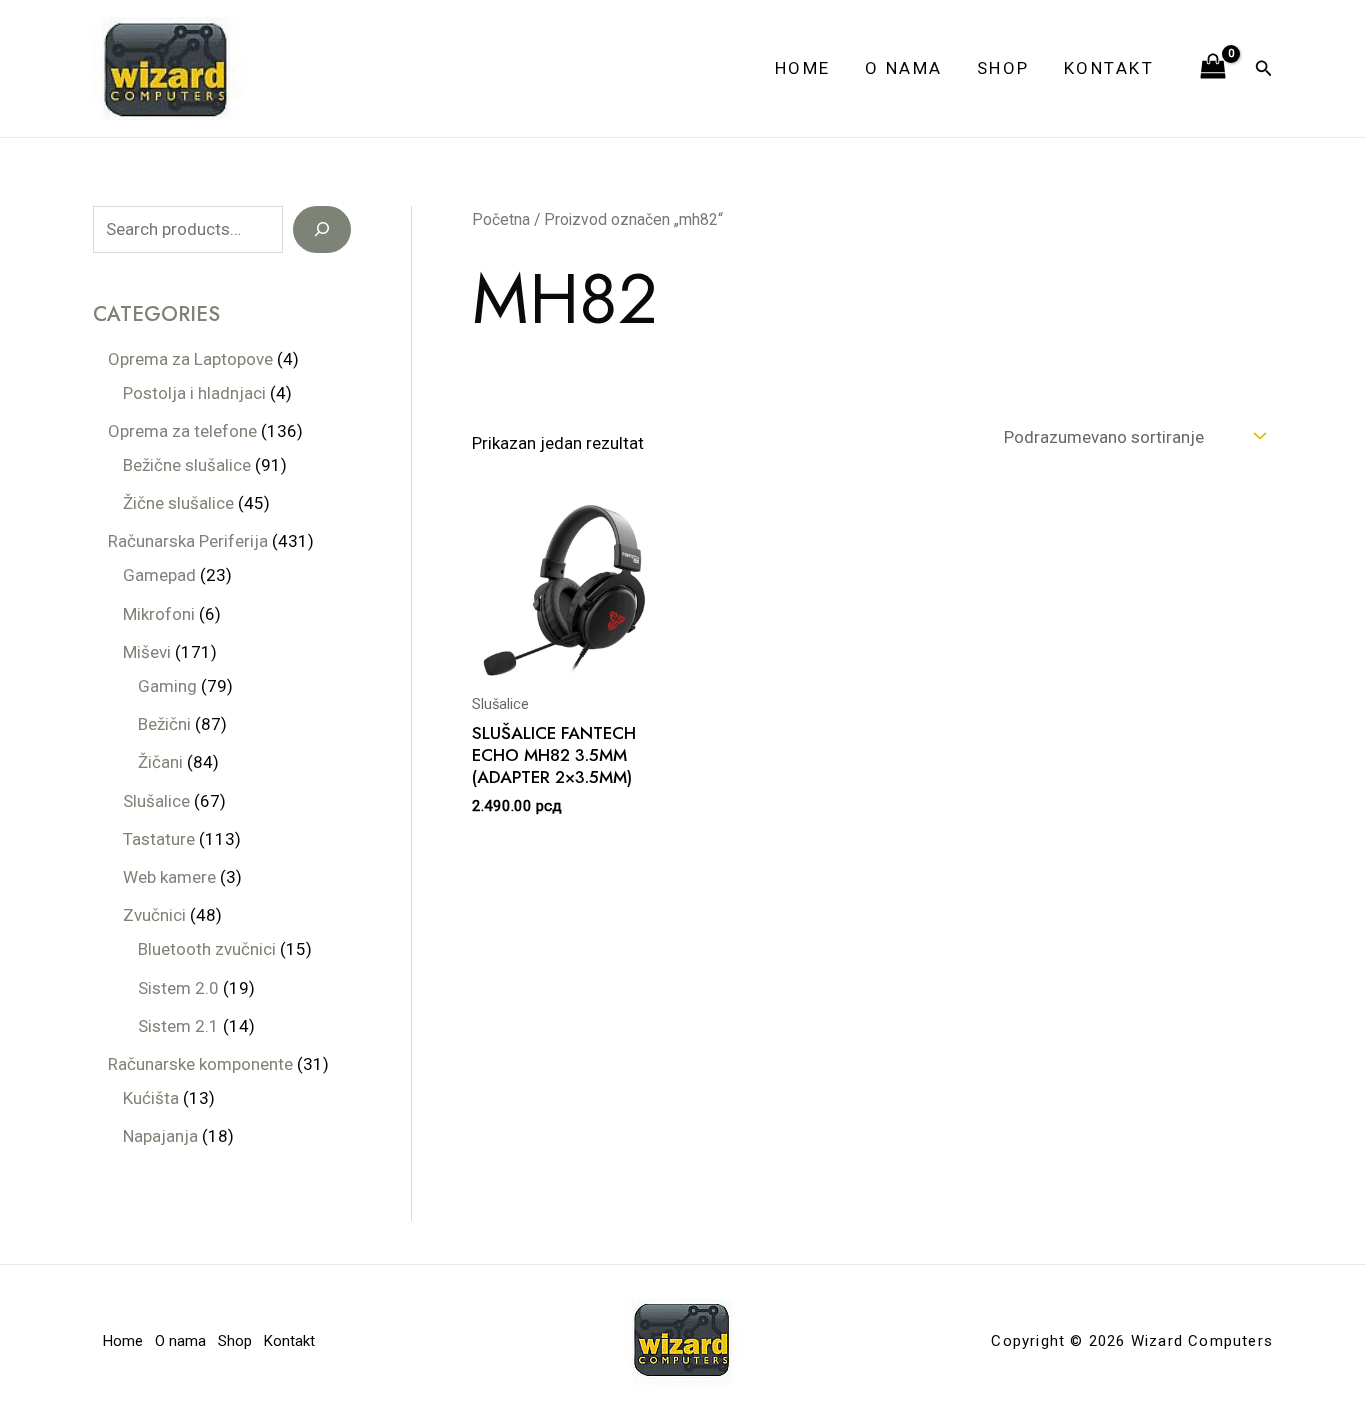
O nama (904, 68)
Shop (1003, 68)
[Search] (322, 230)
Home (803, 68)
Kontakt (1109, 68)
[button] (1264, 68)
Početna (501, 219)
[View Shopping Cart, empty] (1213, 68)
